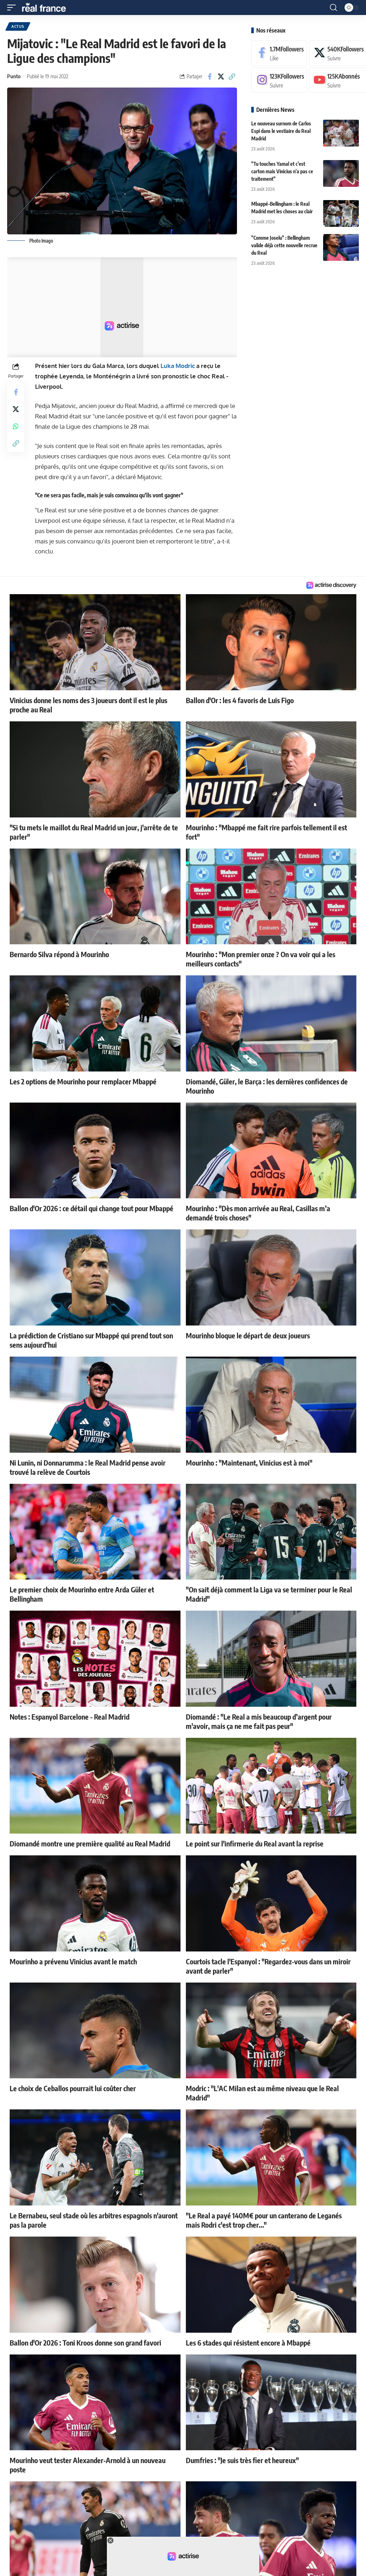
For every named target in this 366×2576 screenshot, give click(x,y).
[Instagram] (279, 80)
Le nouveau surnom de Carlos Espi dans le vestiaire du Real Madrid (281, 131)
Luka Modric (178, 366)
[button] (13, 8)
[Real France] (47, 8)
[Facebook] (279, 53)
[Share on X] (221, 76)
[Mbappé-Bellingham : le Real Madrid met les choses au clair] (341, 213)
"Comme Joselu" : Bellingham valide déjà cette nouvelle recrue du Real (284, 245)
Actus (18, 26)
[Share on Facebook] (210, 76)
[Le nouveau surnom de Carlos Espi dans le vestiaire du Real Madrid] (341, 133)
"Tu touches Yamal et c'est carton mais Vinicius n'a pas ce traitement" (282, 171)
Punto (14, 76)
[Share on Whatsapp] (16, 426)
